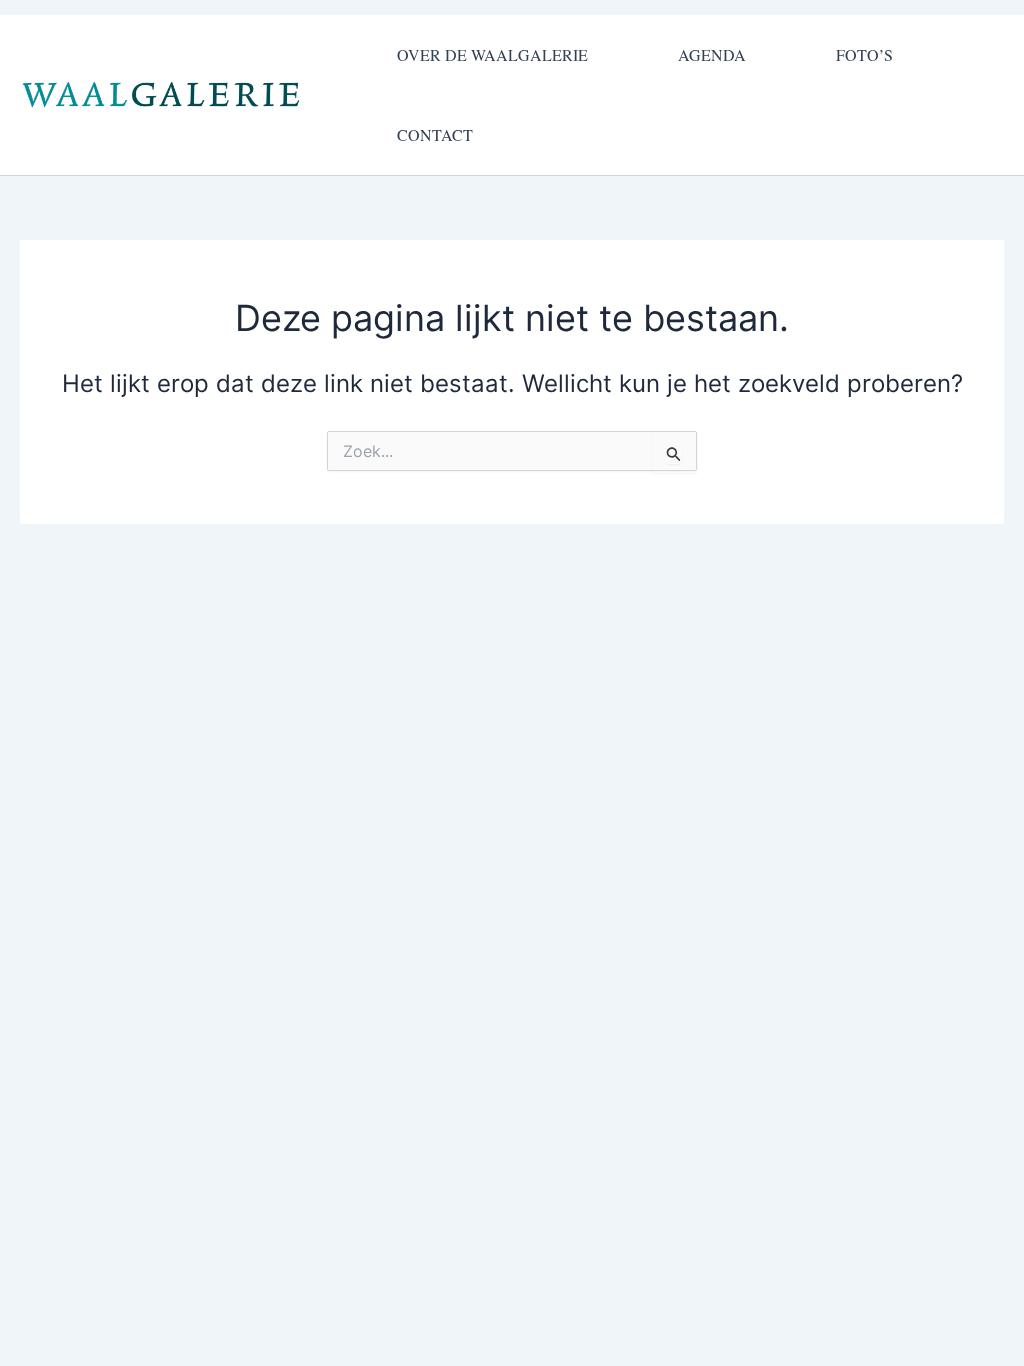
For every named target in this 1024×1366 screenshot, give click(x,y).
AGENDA (712, 54)
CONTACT (435, 134)
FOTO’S (864, 54)
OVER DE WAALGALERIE (492, 54)
